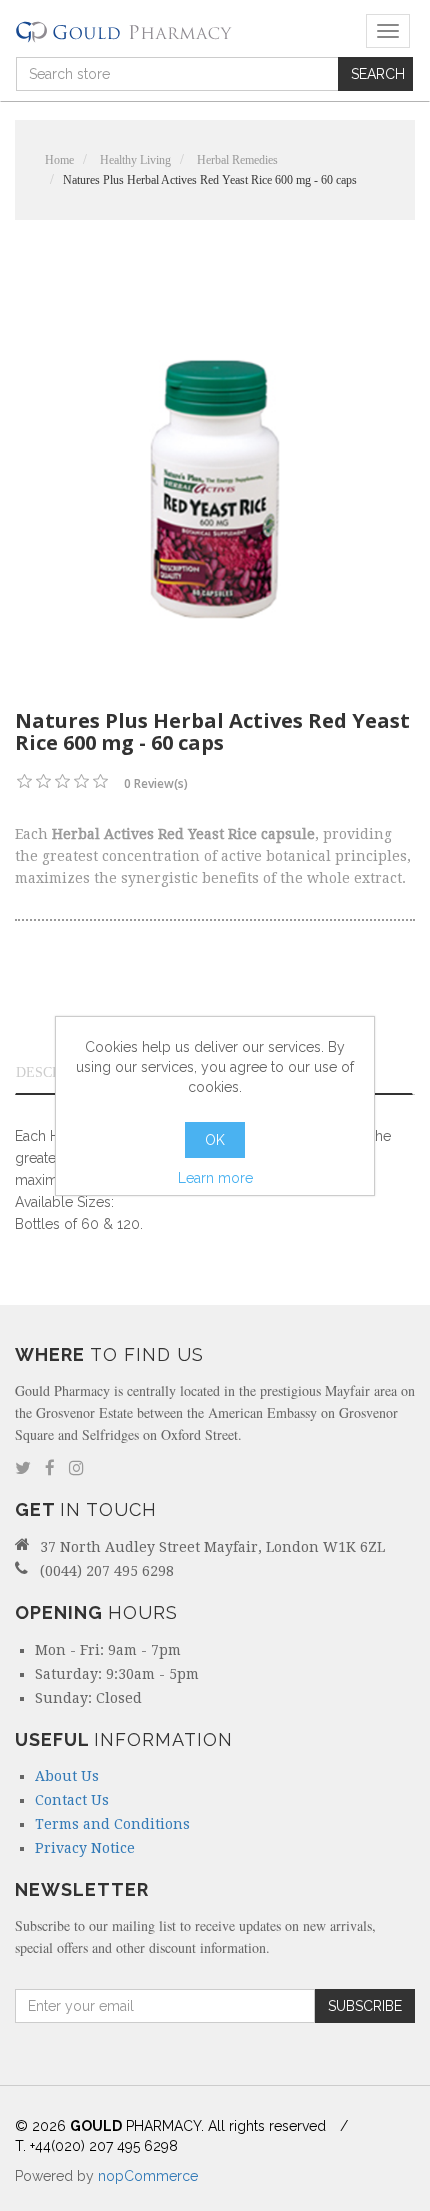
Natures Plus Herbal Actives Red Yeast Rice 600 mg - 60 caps (210, 180)
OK (215, 1140)
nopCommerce (148, 2176)
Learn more (215, 1178)
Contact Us (72, 1800)
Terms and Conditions (112, 1824)
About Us (67, 1776)
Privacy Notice (85, 1848)
